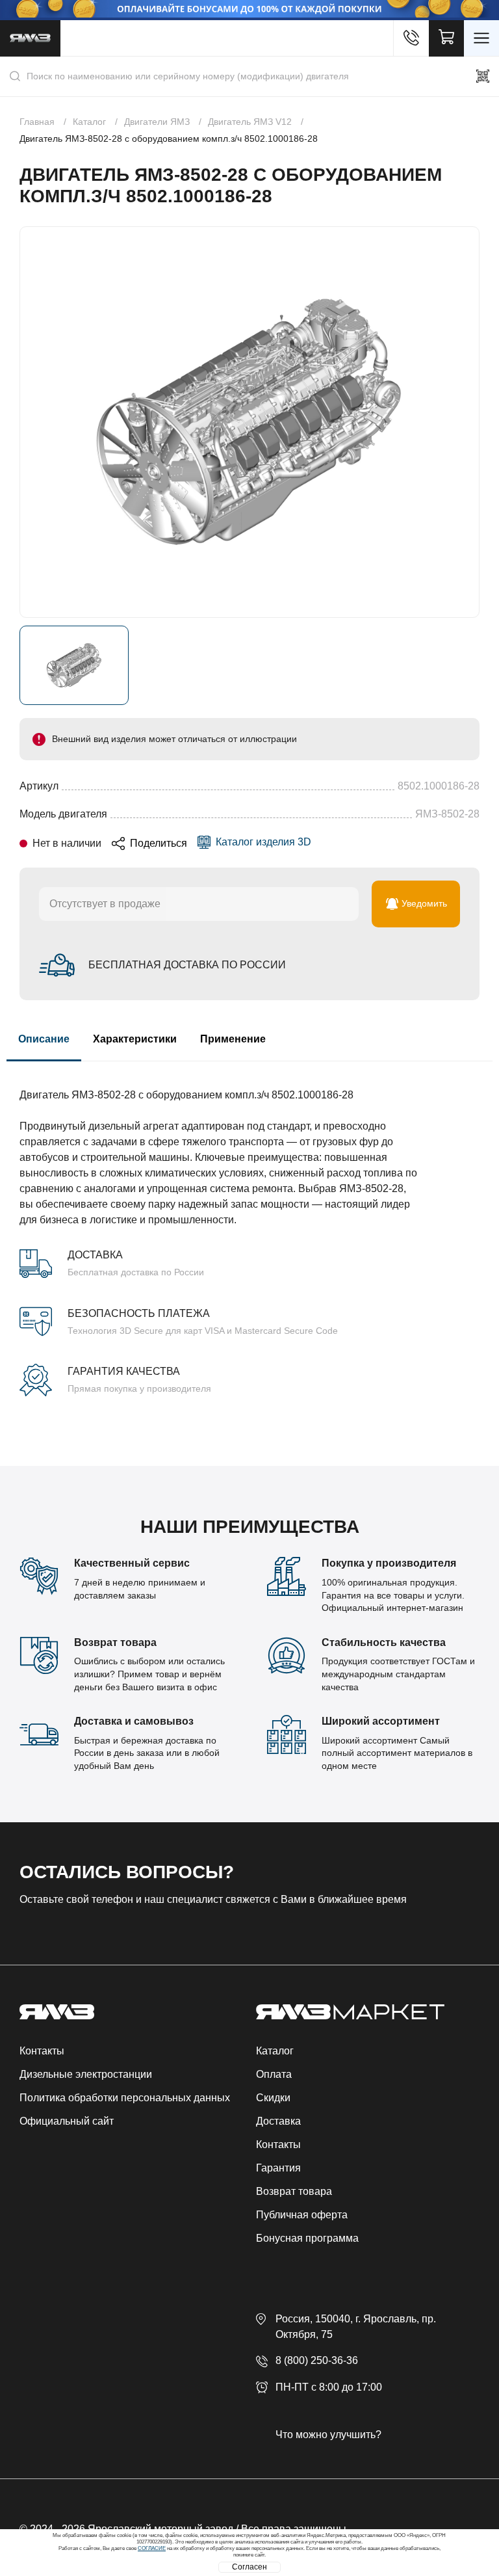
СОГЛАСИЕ (152, 2548)
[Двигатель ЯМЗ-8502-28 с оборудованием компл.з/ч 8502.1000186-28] (249, 422)
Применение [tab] (233, 1039)
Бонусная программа (307, 2238)
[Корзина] (446, 38)
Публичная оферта (302, 2215)
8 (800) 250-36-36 (317, 2360)
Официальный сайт (67, 2121)
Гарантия (278, 2168)
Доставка (278, 2121)
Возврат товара (294, 2191)
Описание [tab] (44, 1039)
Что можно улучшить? (328, 2435)
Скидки (273, 2098)
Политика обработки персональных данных (125, 2098)
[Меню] (481, 38)
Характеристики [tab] (135, 1039)
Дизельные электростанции (86, 2074)
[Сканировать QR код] (483, 76)
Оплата (274, 2074)
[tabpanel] (249, 1229)
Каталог (275, 2051)
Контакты (42, 2051)
